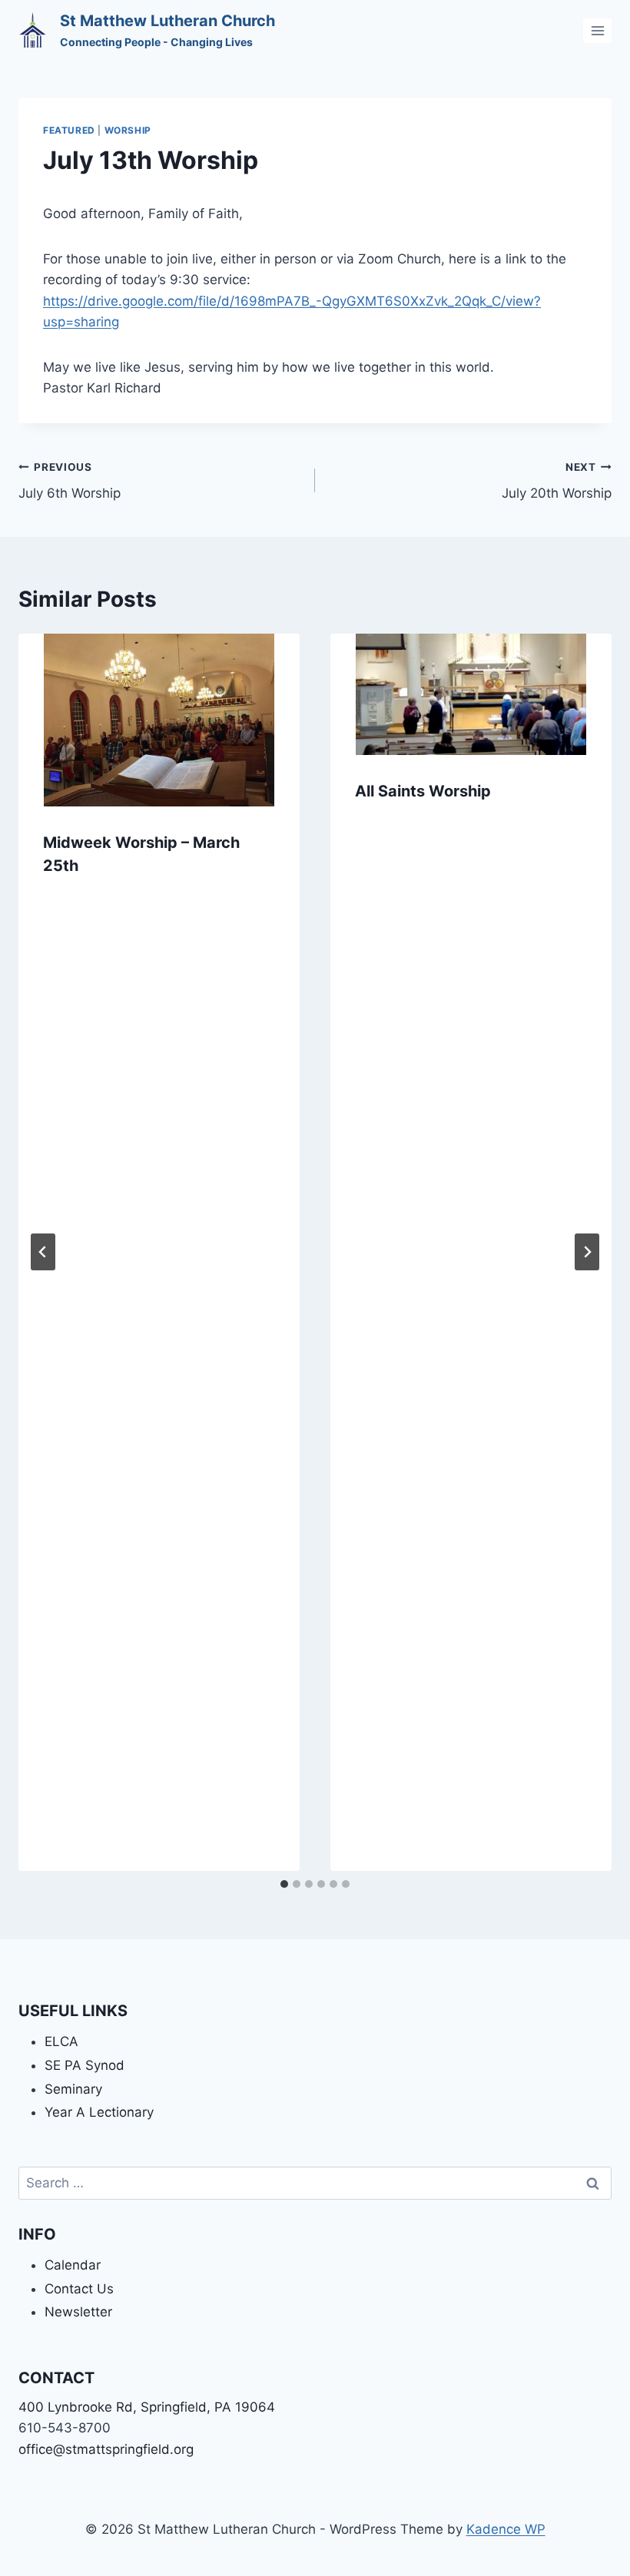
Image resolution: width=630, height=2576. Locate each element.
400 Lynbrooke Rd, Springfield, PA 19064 (147, 2407)
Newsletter (78, 2312)
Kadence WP (506, 2529)
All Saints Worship (423, 791)
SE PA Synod (85, 2065)
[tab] (284, 1884)
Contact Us (79, 2289)
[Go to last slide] (43, 1252)
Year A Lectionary (99, 2112)
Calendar (73, 2265)
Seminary (73, 2089)
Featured (69, 130)
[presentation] (159, 720)
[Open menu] (597, 30)
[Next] (587, 1252)
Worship (128, 130)
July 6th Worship (70, 481)
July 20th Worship (557, 481)
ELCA (61, 2041)
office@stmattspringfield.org (106, 2449)
